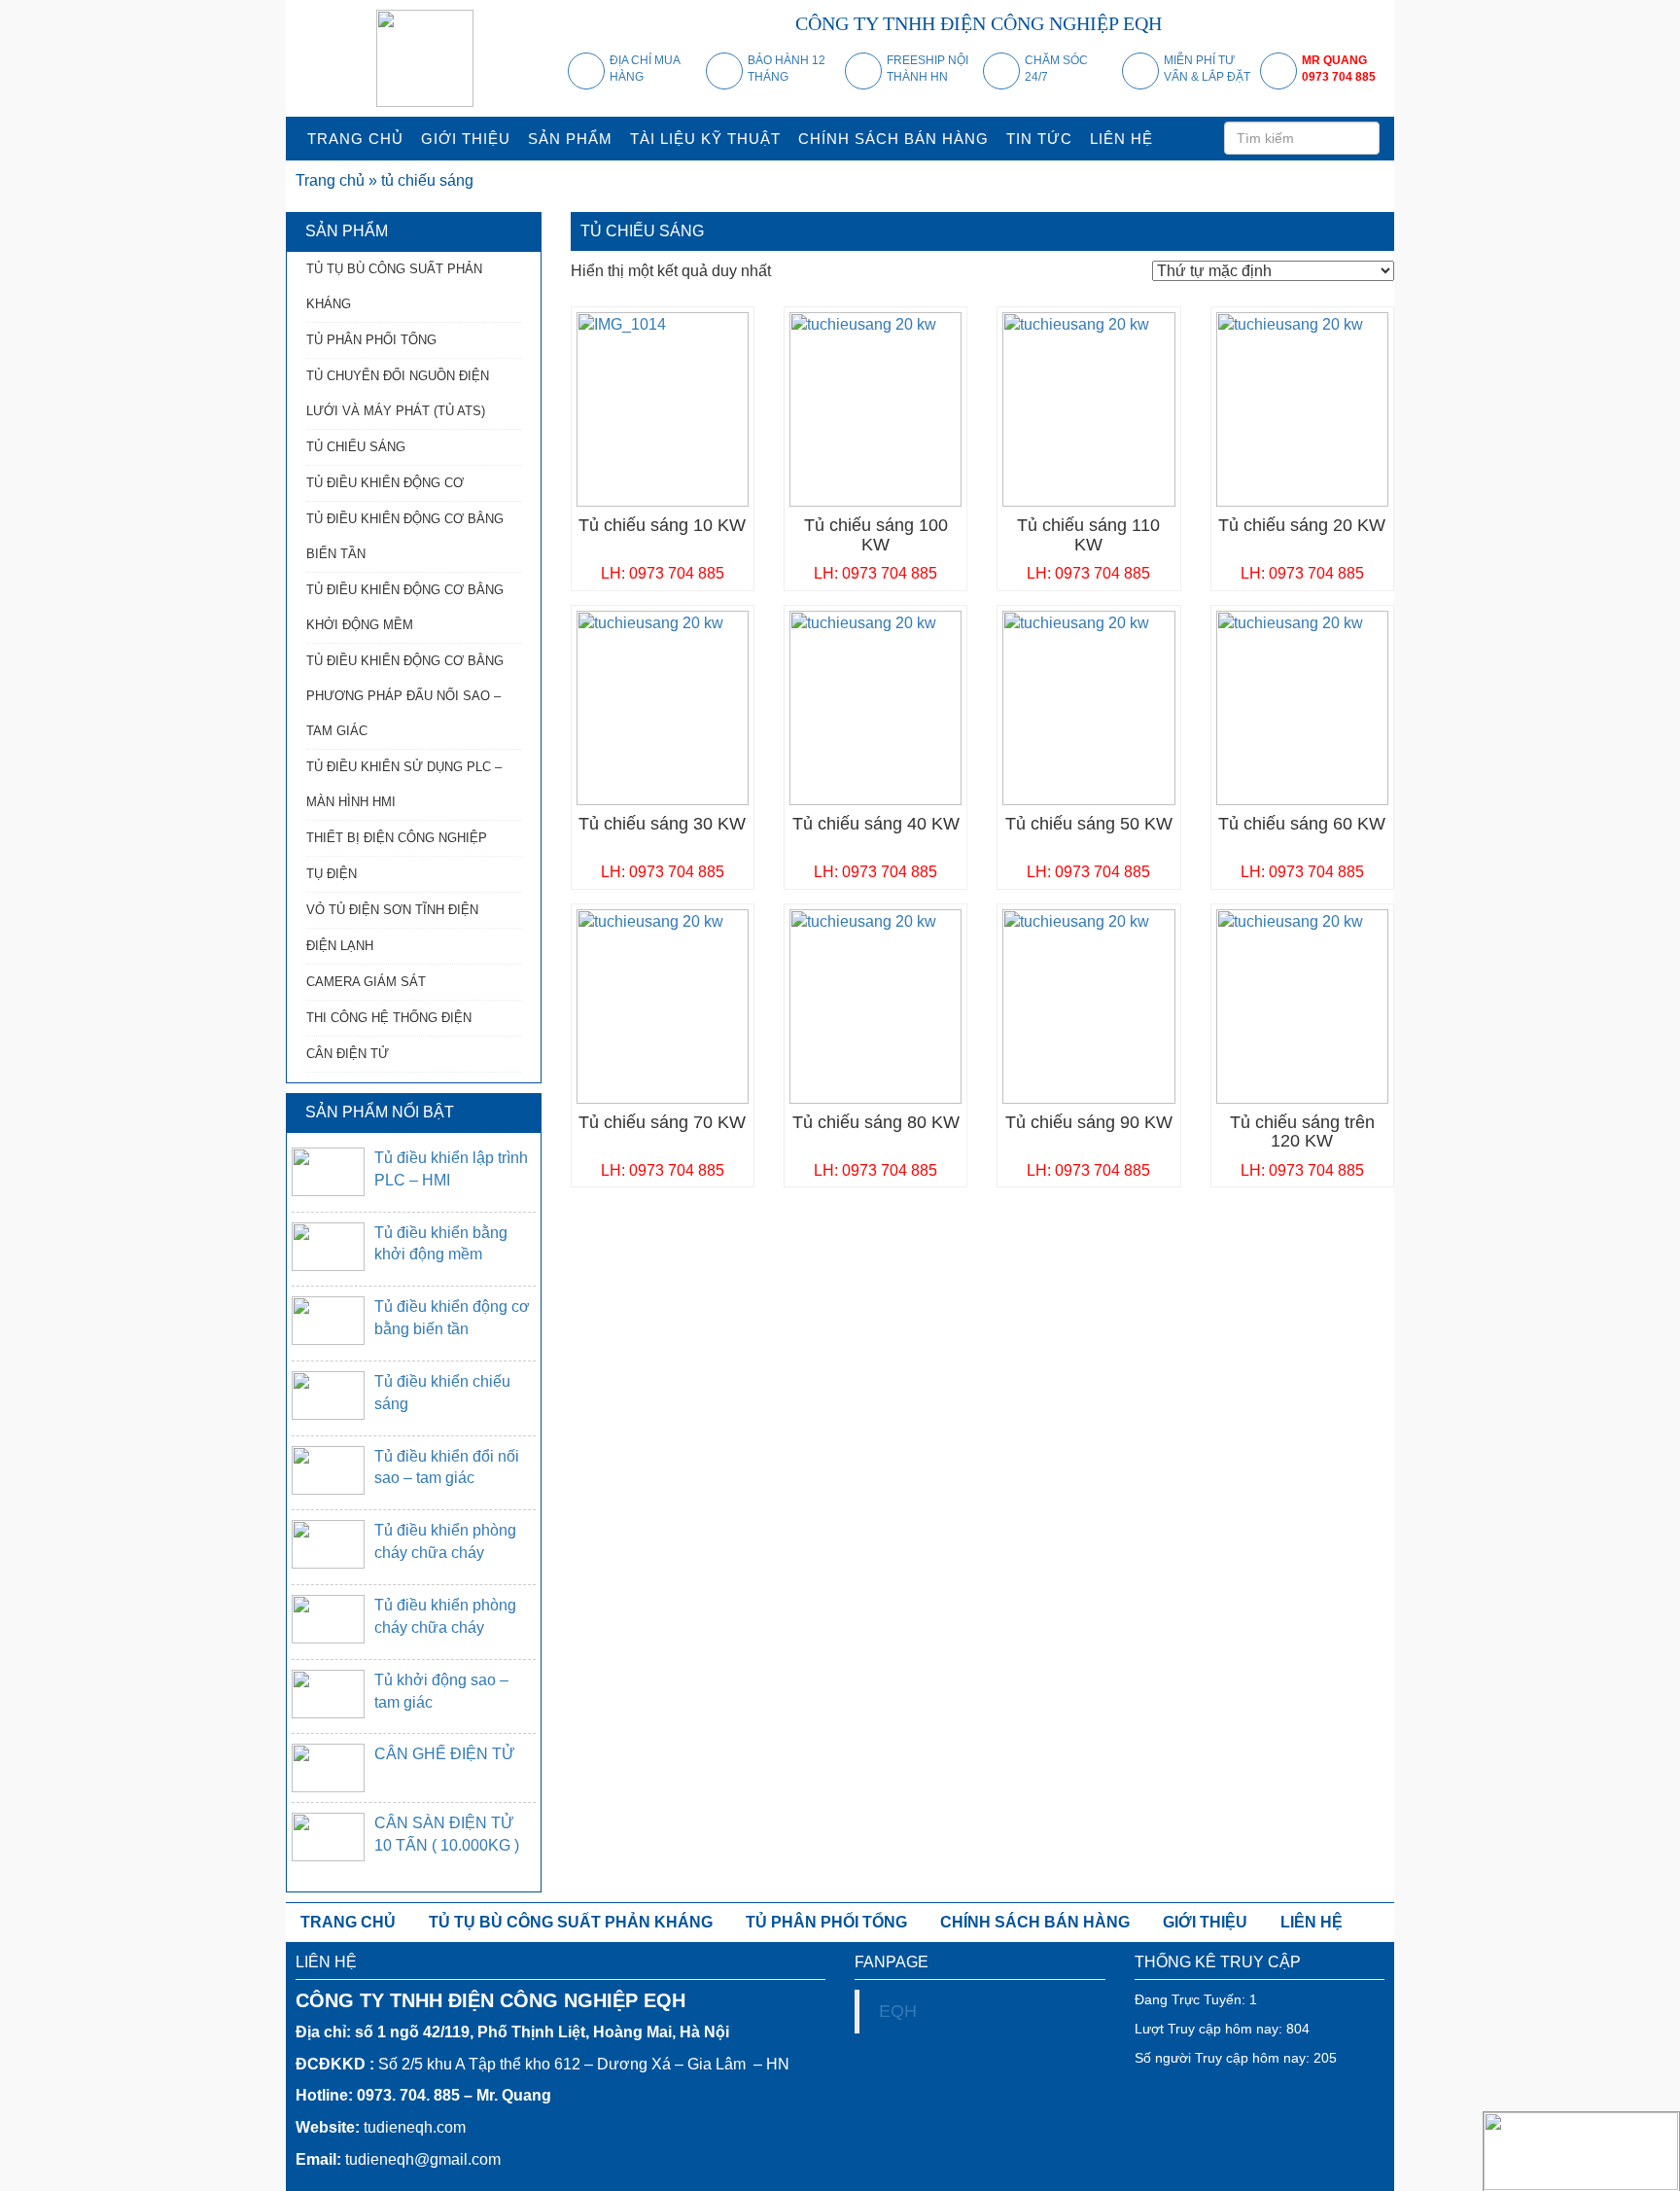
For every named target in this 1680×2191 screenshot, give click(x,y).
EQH (898, 2011)
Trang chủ (330, 180)
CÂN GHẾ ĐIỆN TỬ (445, 1754)
